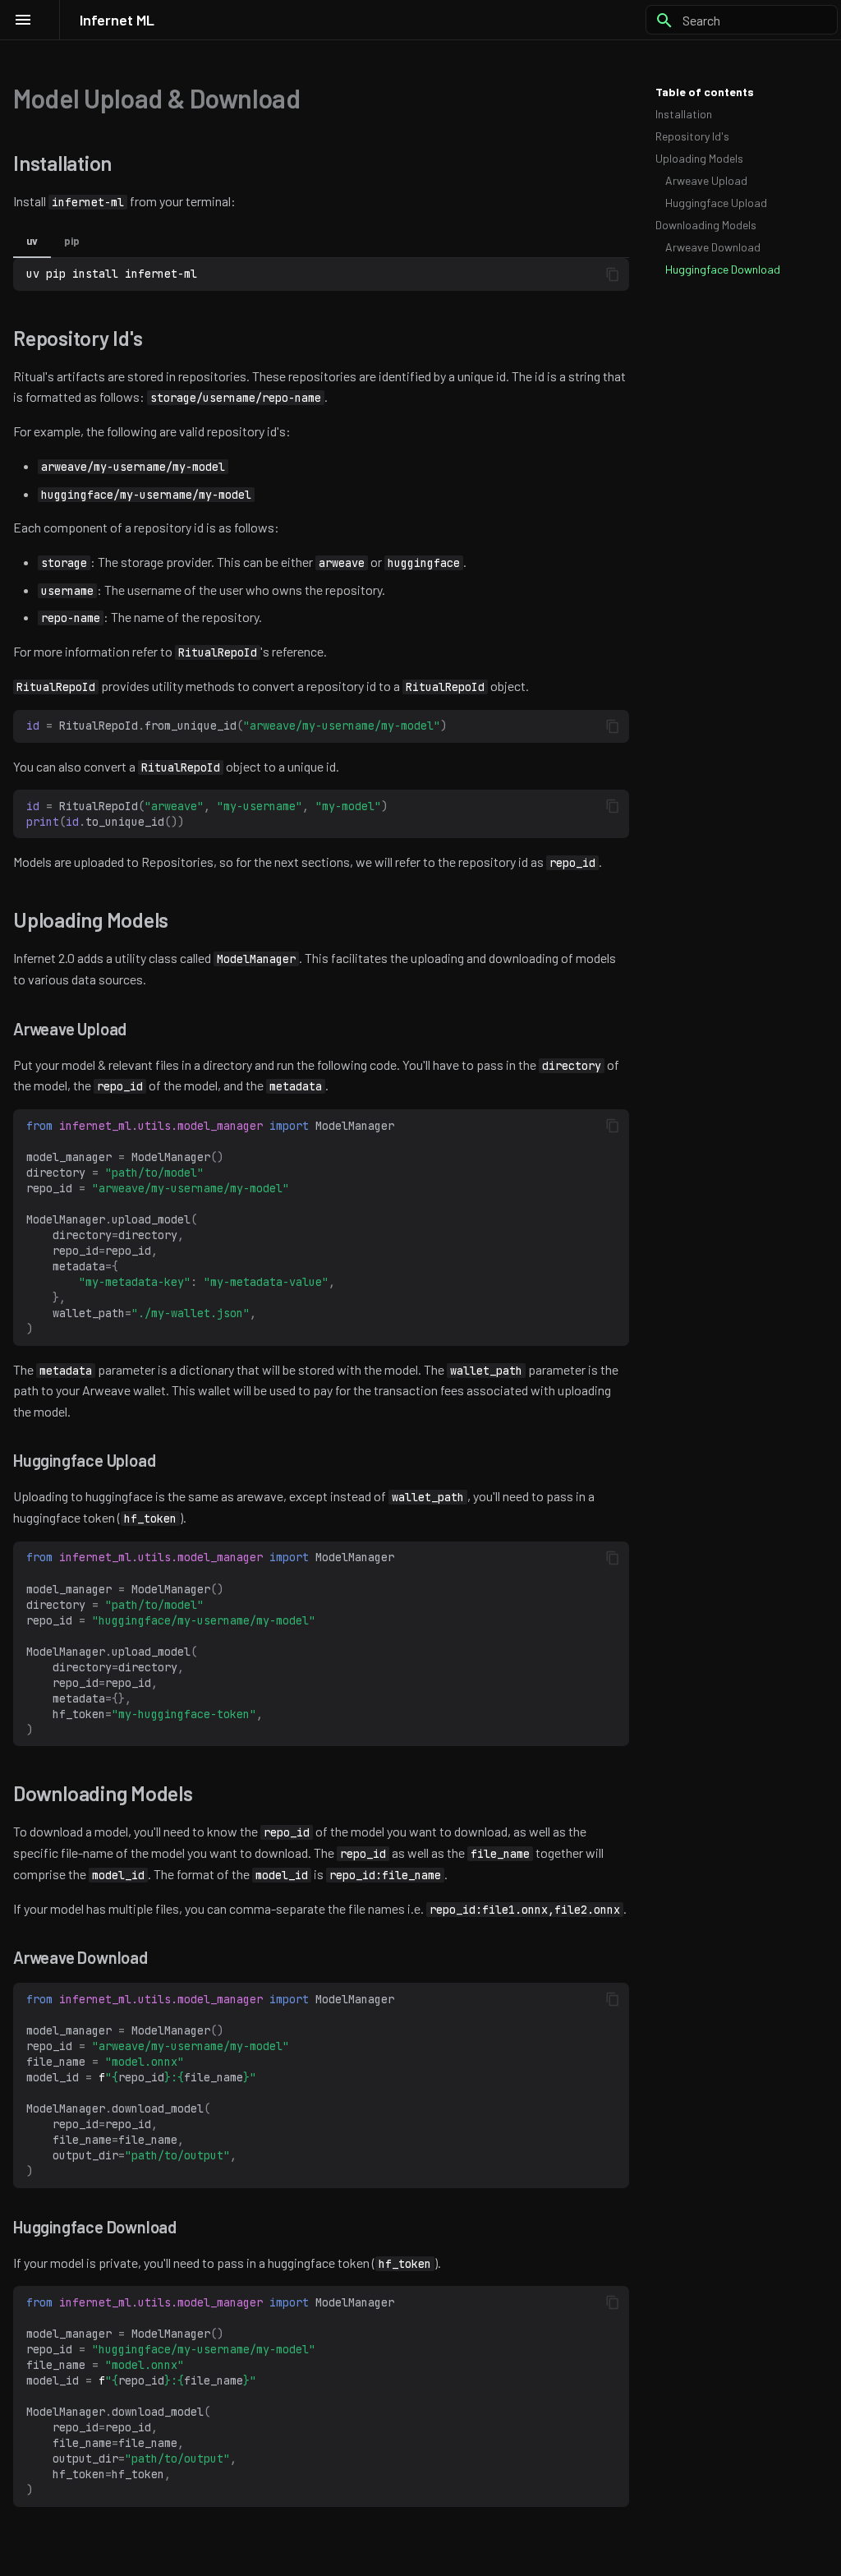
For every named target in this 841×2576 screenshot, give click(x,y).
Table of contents (705, 92)
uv (32, 241)
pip (72, 241)
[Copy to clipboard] (613, 274)
